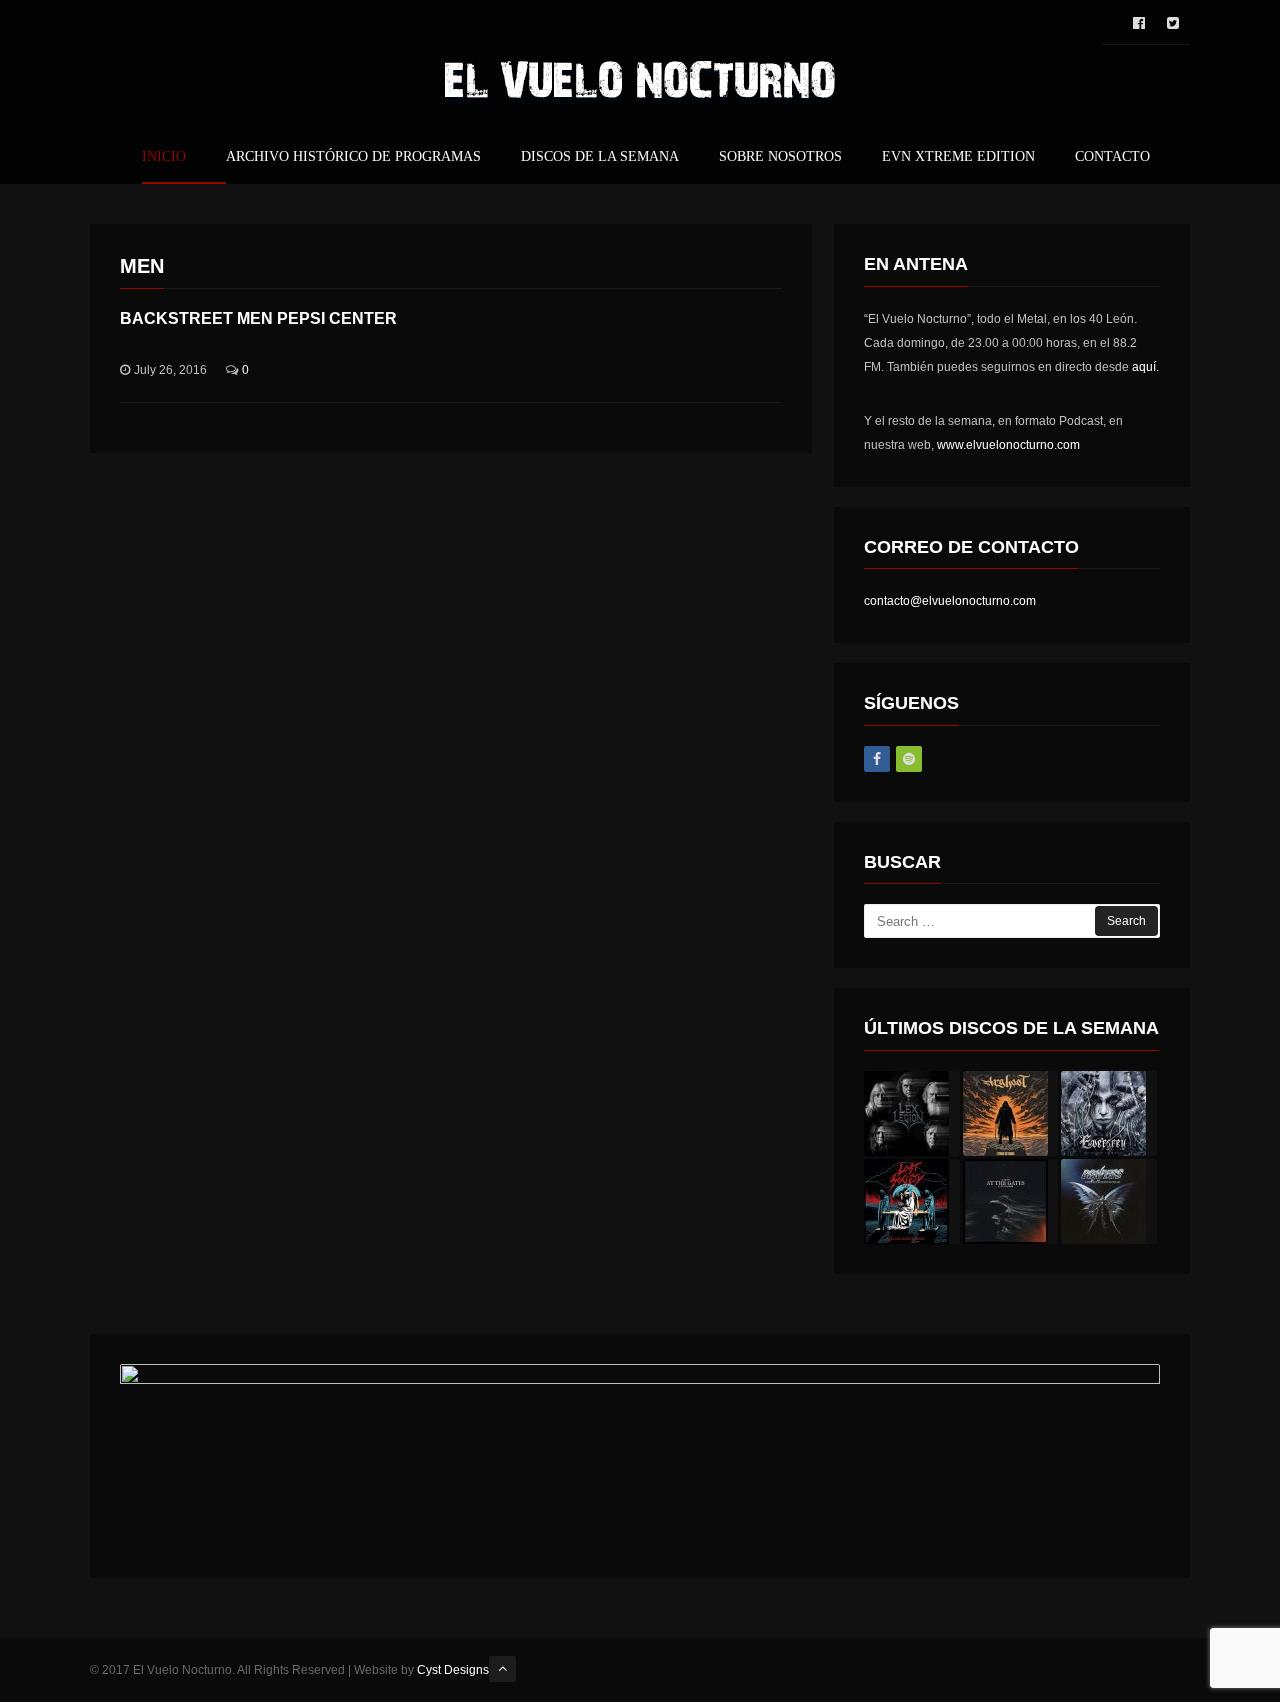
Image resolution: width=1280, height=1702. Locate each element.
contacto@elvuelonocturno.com (950, 601)
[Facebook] (877, 759)
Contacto (1112, 157)
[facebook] (1139, 23)
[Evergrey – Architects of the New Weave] (1109, 1113)
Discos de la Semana (600, 157)
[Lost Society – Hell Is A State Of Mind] (912, 1201)
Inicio (164, 157)
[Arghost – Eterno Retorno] (1011, 1113)
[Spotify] (909, 759)
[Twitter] (1173, 23)
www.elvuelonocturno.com (1008, 445)
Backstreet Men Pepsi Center (258, 318)
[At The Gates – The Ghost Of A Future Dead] (1011, 1201)
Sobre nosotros (780, 157)
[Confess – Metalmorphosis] (1109, 1201)
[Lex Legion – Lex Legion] (912, 1113)
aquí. (1145, 367)
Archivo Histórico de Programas (353, 157)
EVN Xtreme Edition (958, 157)
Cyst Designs (453, 1670)
